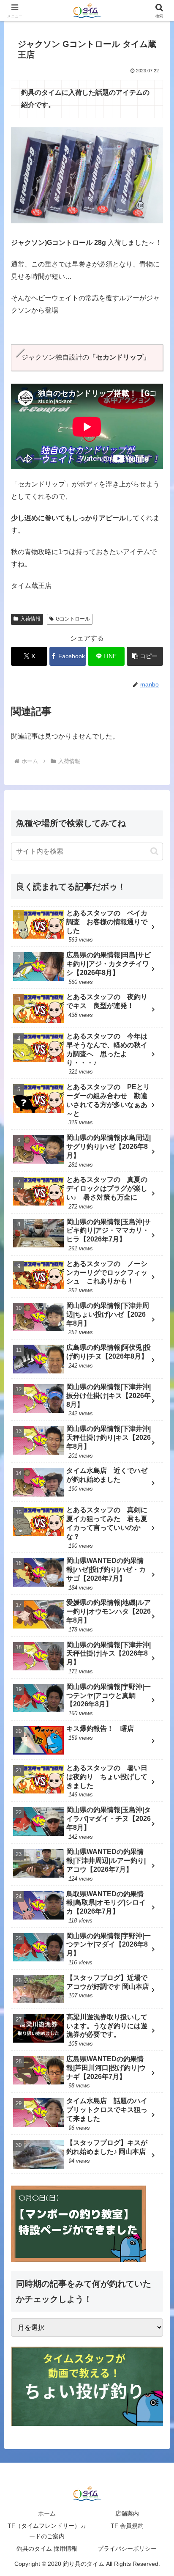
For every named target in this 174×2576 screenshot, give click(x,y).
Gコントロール (73, 619)
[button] (145, 656)
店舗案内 (127, 2513)
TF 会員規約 (127, 2526)
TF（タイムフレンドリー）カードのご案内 (47, 2531)
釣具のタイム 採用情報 (47, 2549)
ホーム (47, 2513)
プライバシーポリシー (127, 2549)
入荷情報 (30, 619)
